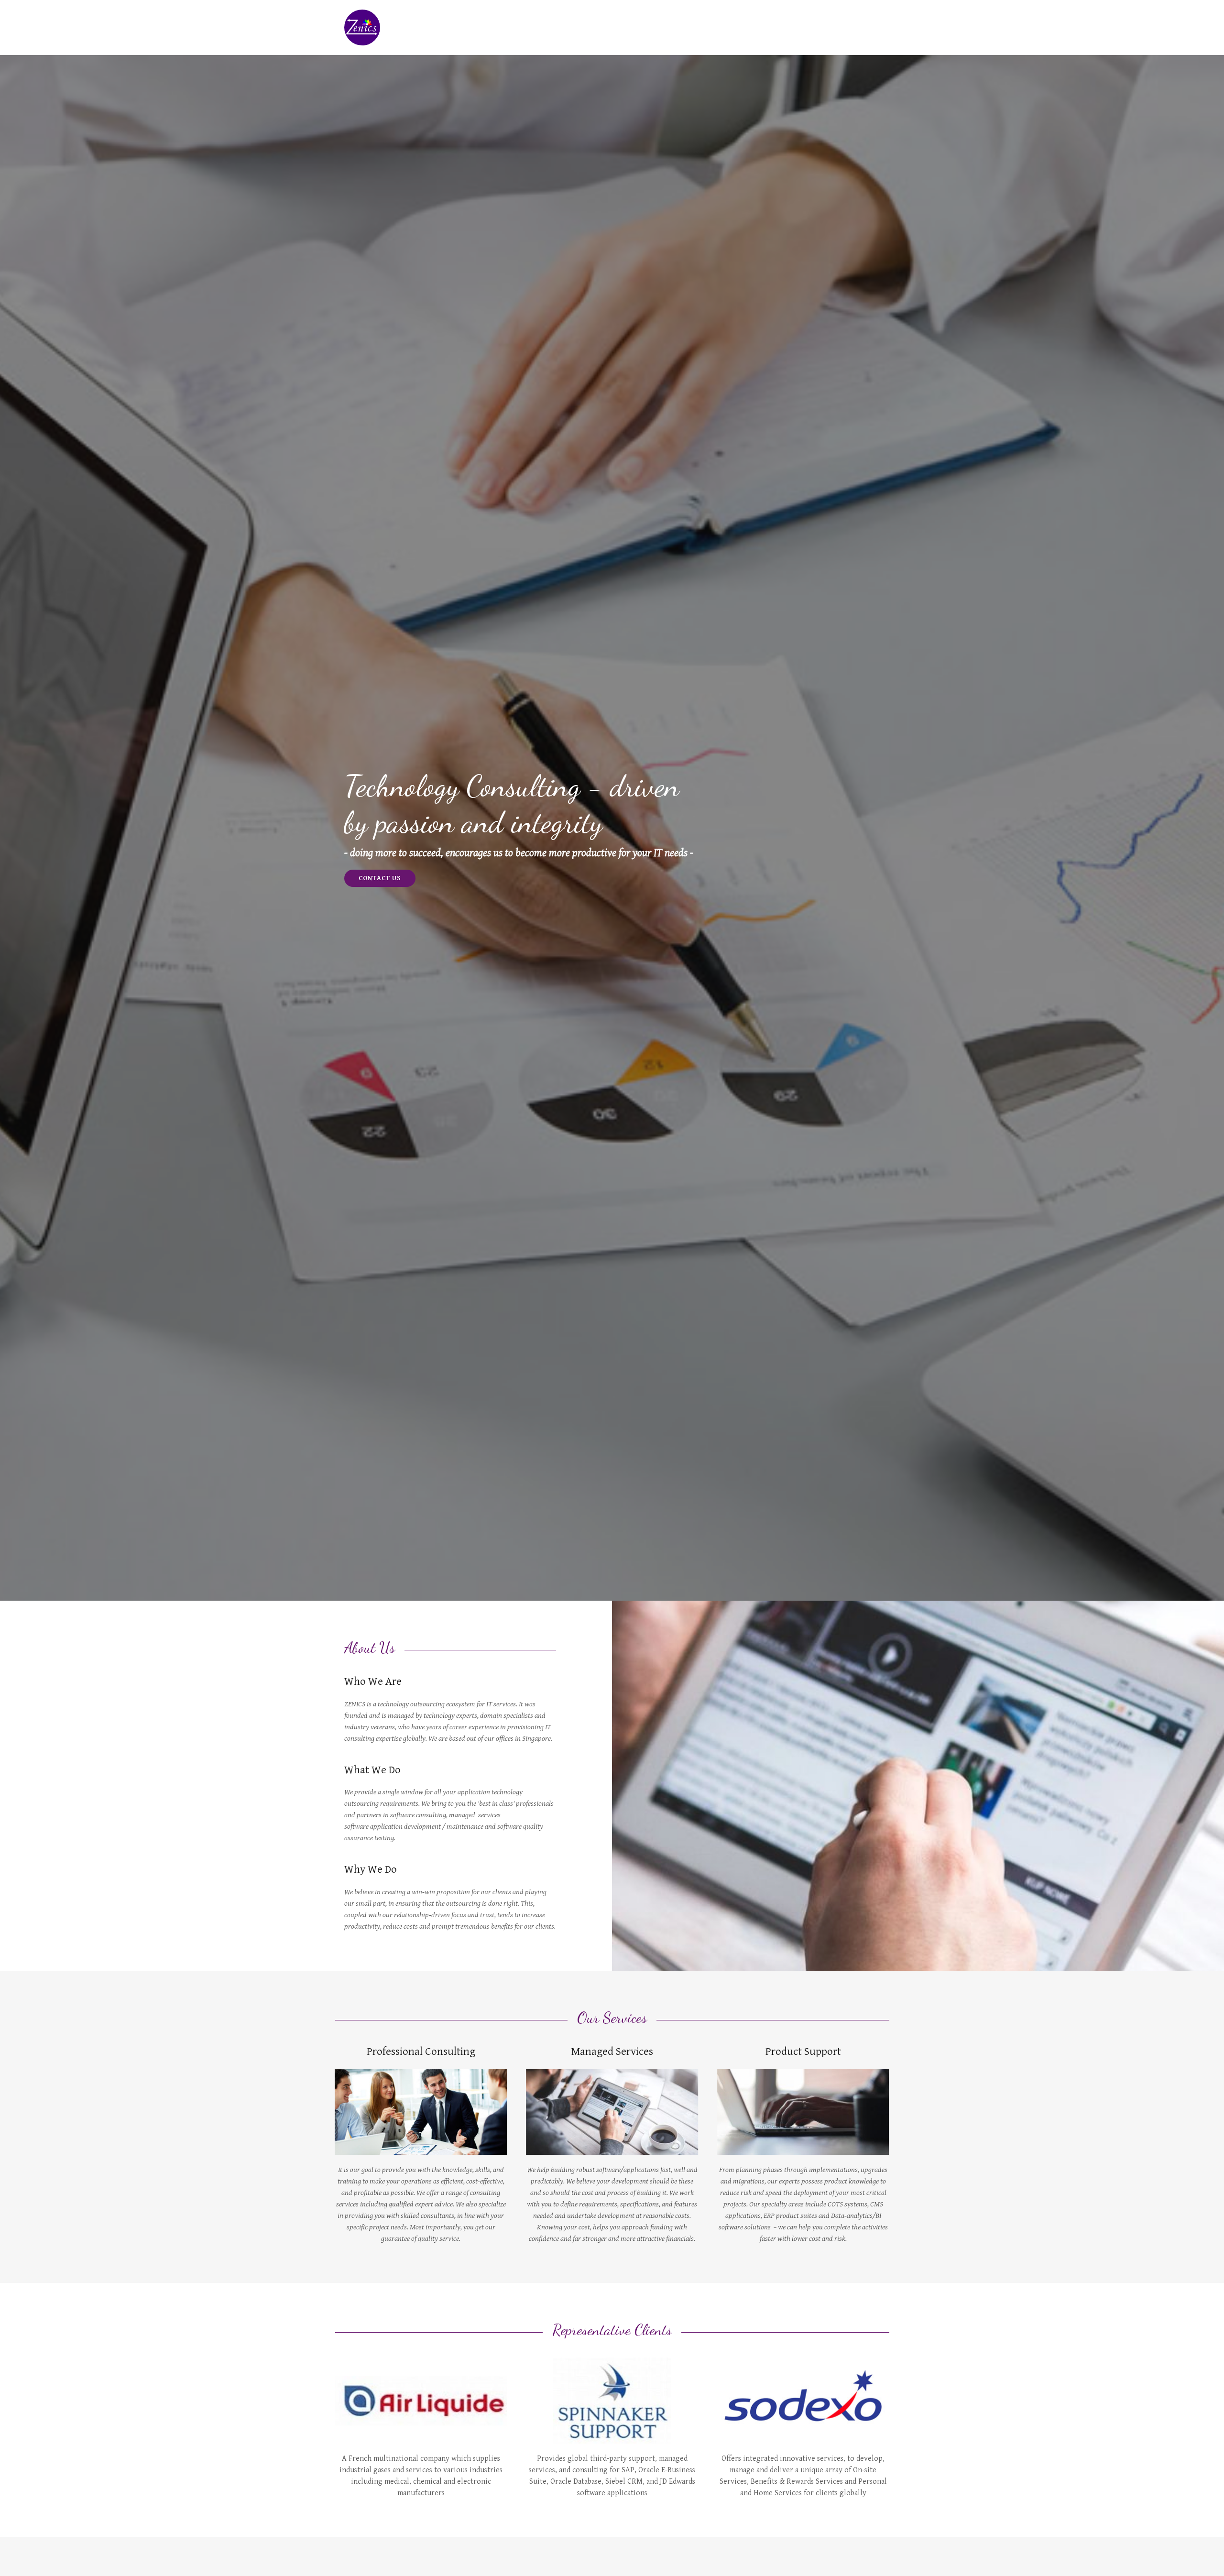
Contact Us (380, 878)
